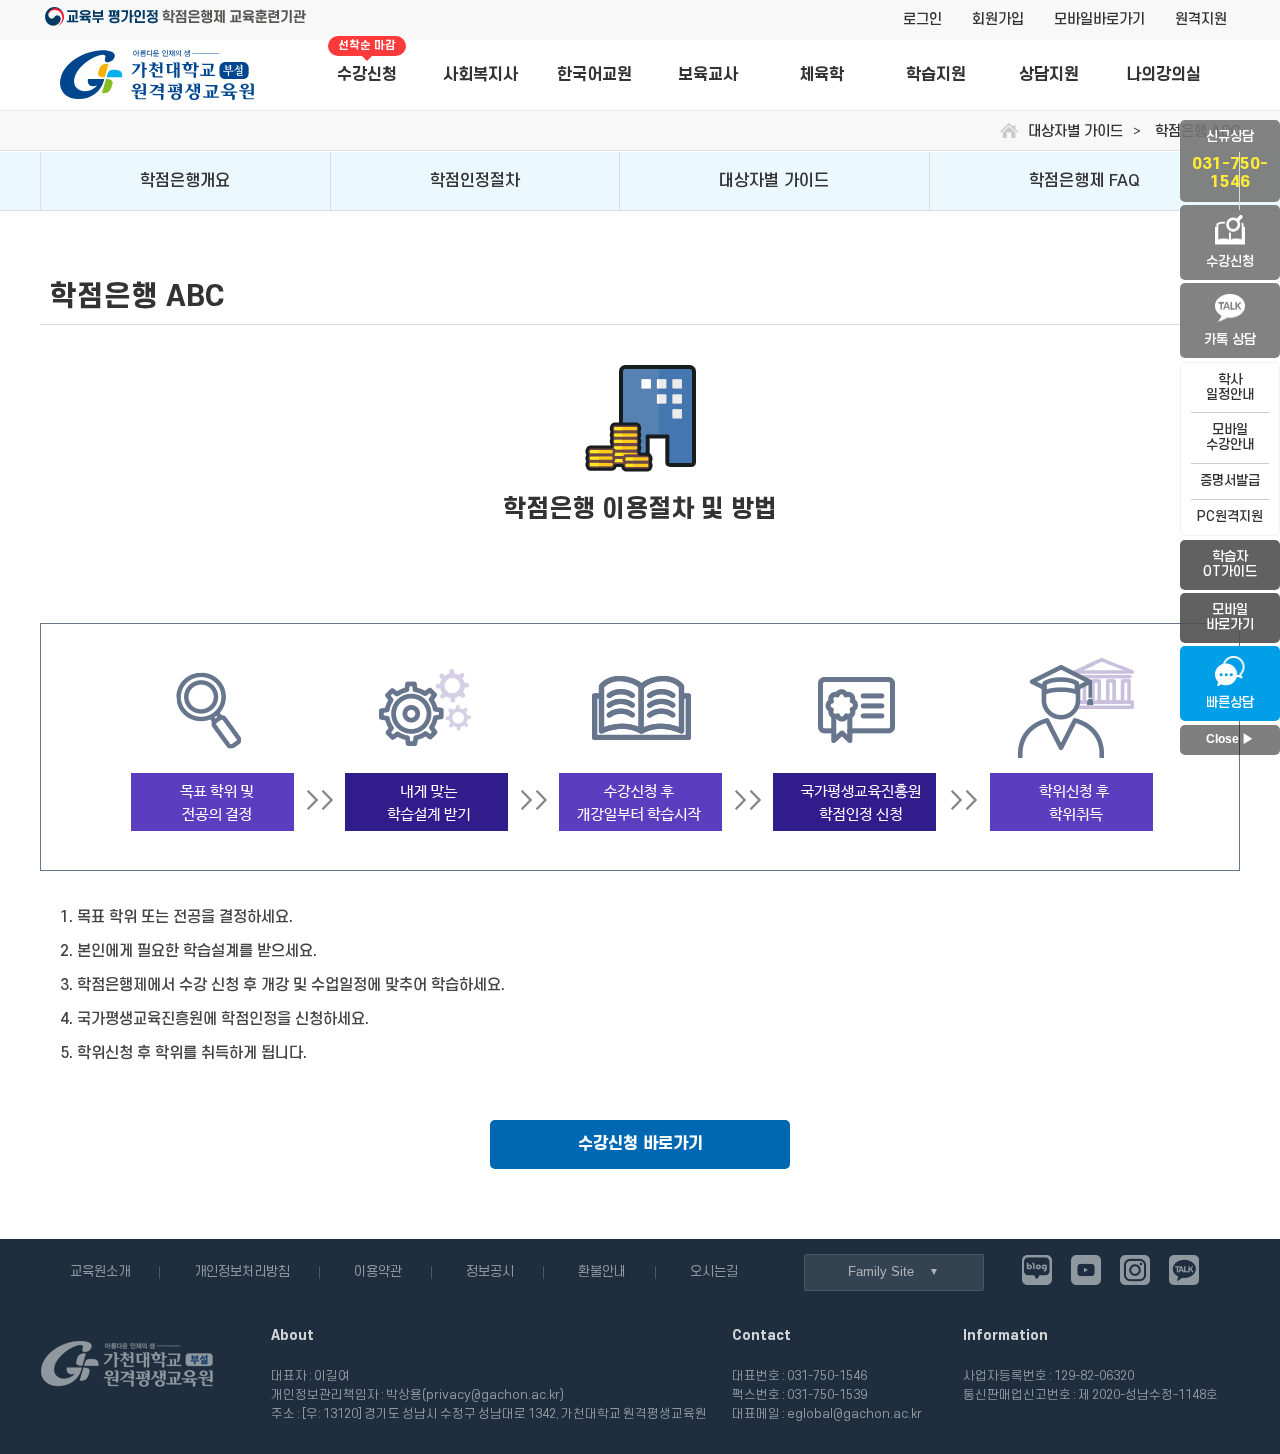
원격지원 (1201, 19)
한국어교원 (594, 75)
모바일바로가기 (1099, 19)
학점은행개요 (185, 181)
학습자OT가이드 (1230, 564)
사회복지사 (480, 75)
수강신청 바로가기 (640, 1144)
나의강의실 (1163, 75)
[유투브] (1086, 1270)
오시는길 (714, 1271)
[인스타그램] (1135, 1270)
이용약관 (378, 1271)
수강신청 (367, 62)
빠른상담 (1230, 702)
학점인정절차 (475, 181)
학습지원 (936, 75)
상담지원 (1049, 75)
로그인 (922, 19)
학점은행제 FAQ (1084, 181)
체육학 (821, 75)
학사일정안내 (1230, 387)
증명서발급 (1230, 480)
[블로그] (1037, 1270)
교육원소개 (100, 1271)
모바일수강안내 (1230, 437)
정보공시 (490, 1271)
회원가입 (998, 19)
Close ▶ (1230, 739)
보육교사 (708, 75)
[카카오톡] (1184, 1270)
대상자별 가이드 (774, 181)
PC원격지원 (1230, 516)
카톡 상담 (1230, 339)
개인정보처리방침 (242, 1271)
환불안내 (602, 1271)
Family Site (881, 1271)
